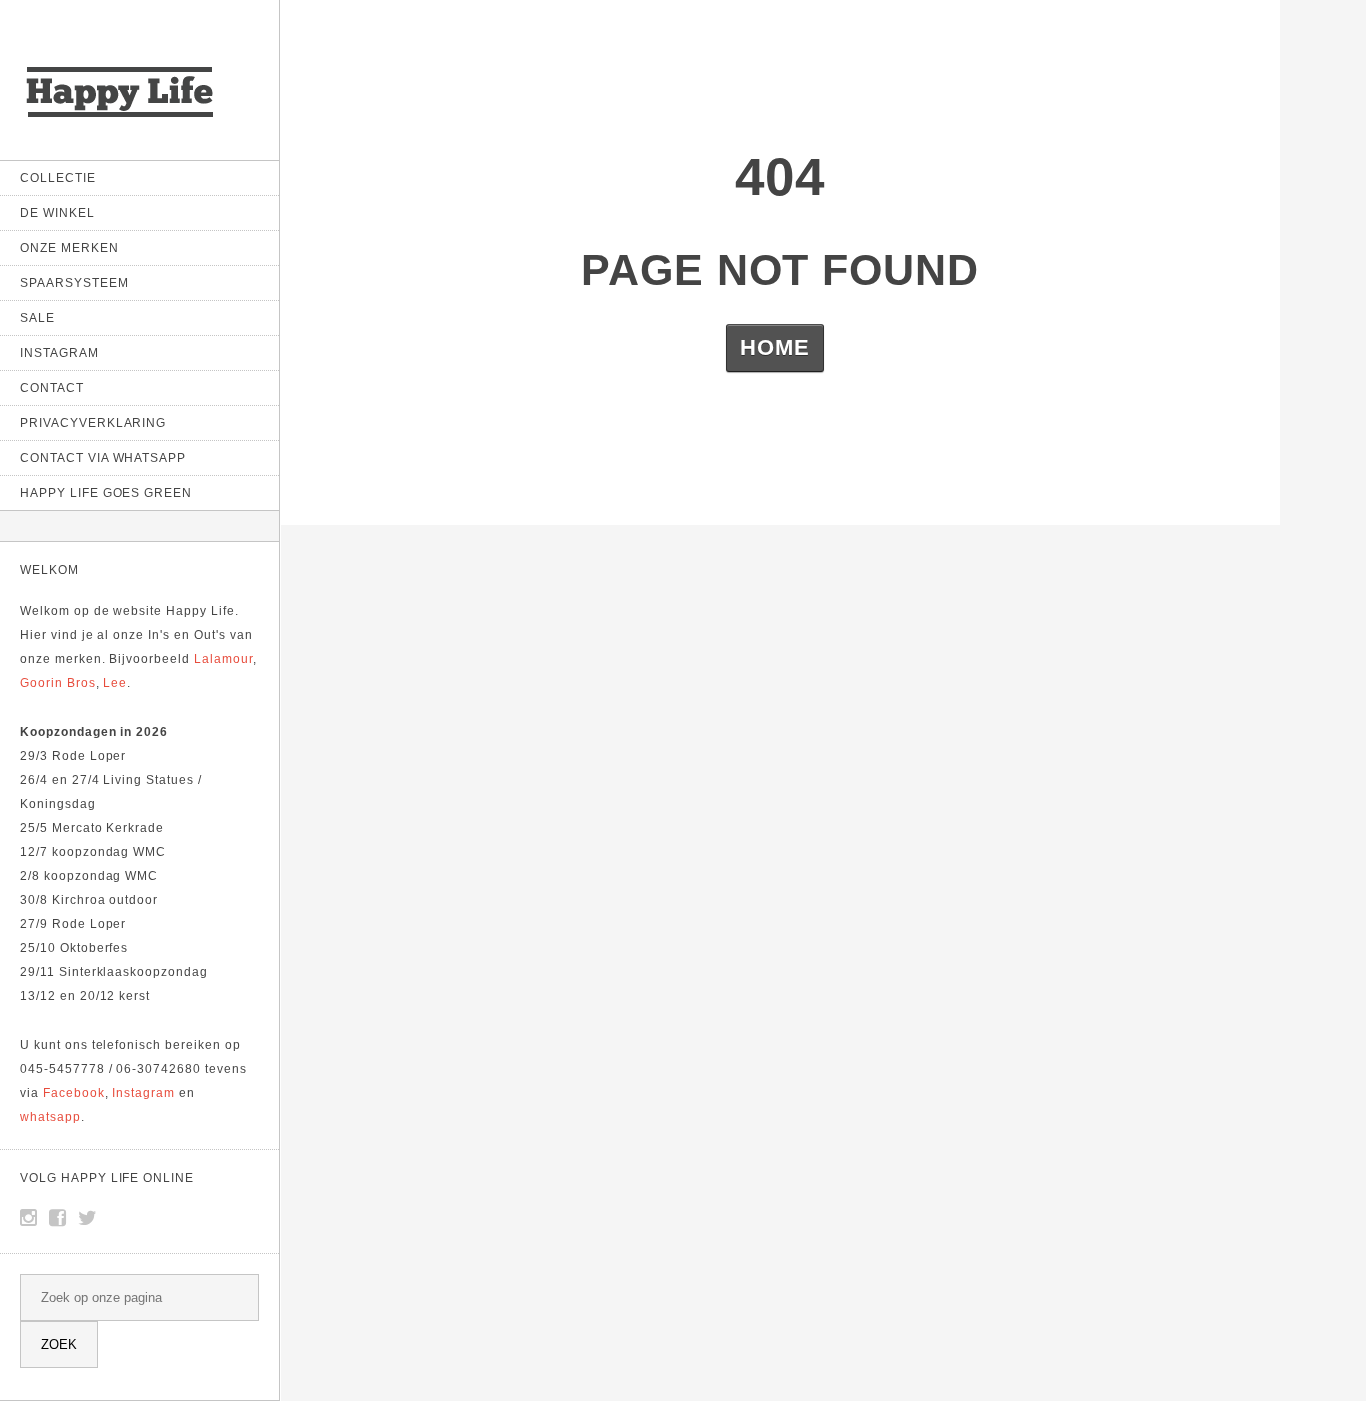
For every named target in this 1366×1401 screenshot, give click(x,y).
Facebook (74, 1093)
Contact (52, 388)
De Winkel (57, 213)
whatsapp (50, 1117)
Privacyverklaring (93, 423)
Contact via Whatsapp (103, 458)
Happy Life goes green (106, 493)
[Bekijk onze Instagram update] (29, 1218)
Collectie (58, 178)
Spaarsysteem (74, 283)
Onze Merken (69, 248)
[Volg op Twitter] (88, 1218)
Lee (115, 683)
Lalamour (223, 659)
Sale (37, 318)
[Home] (120, 119)
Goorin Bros (58, 683)
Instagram (59, 353)
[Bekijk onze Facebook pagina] (58, 1218)
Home (775, 347)
